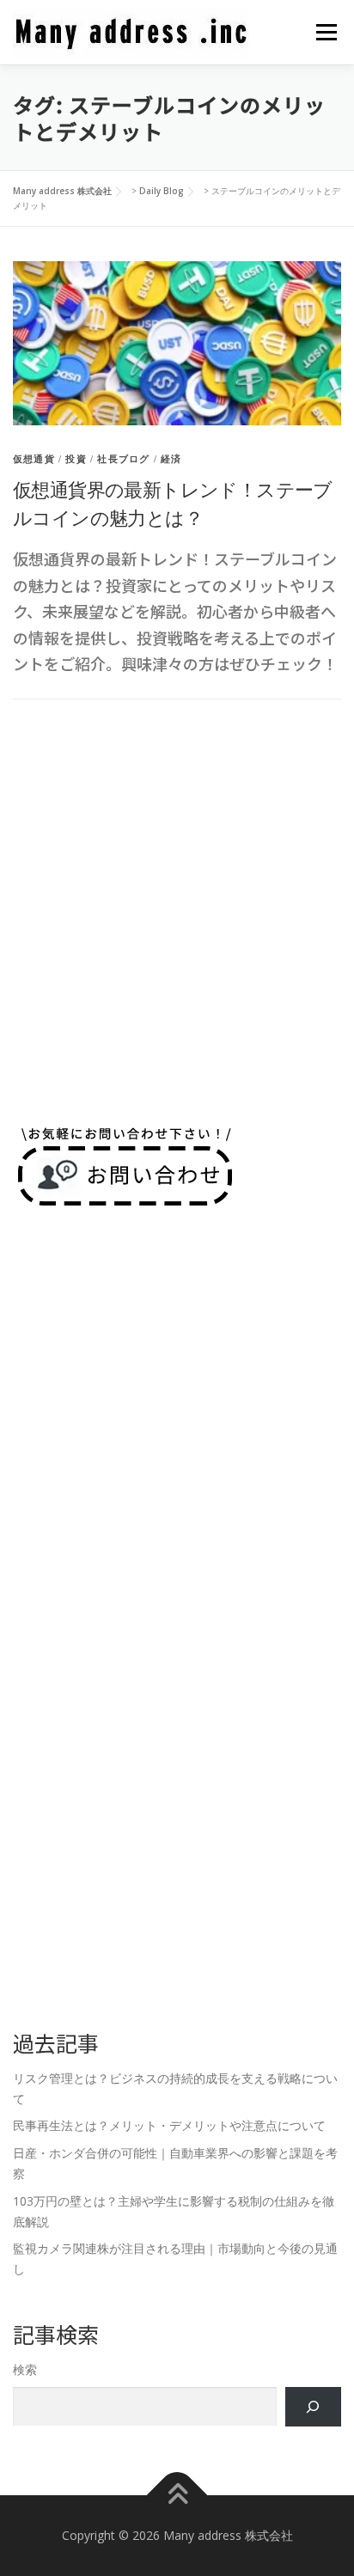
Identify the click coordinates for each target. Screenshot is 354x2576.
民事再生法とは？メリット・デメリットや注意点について (169, 2125)
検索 (25, 2369)
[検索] (313, 2407)
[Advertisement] (177, 911)
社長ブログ (123, 459)
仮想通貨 (34, 459)
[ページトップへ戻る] (177, 2496)
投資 (76, 459)
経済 (171, 459)
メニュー (326, 32)
